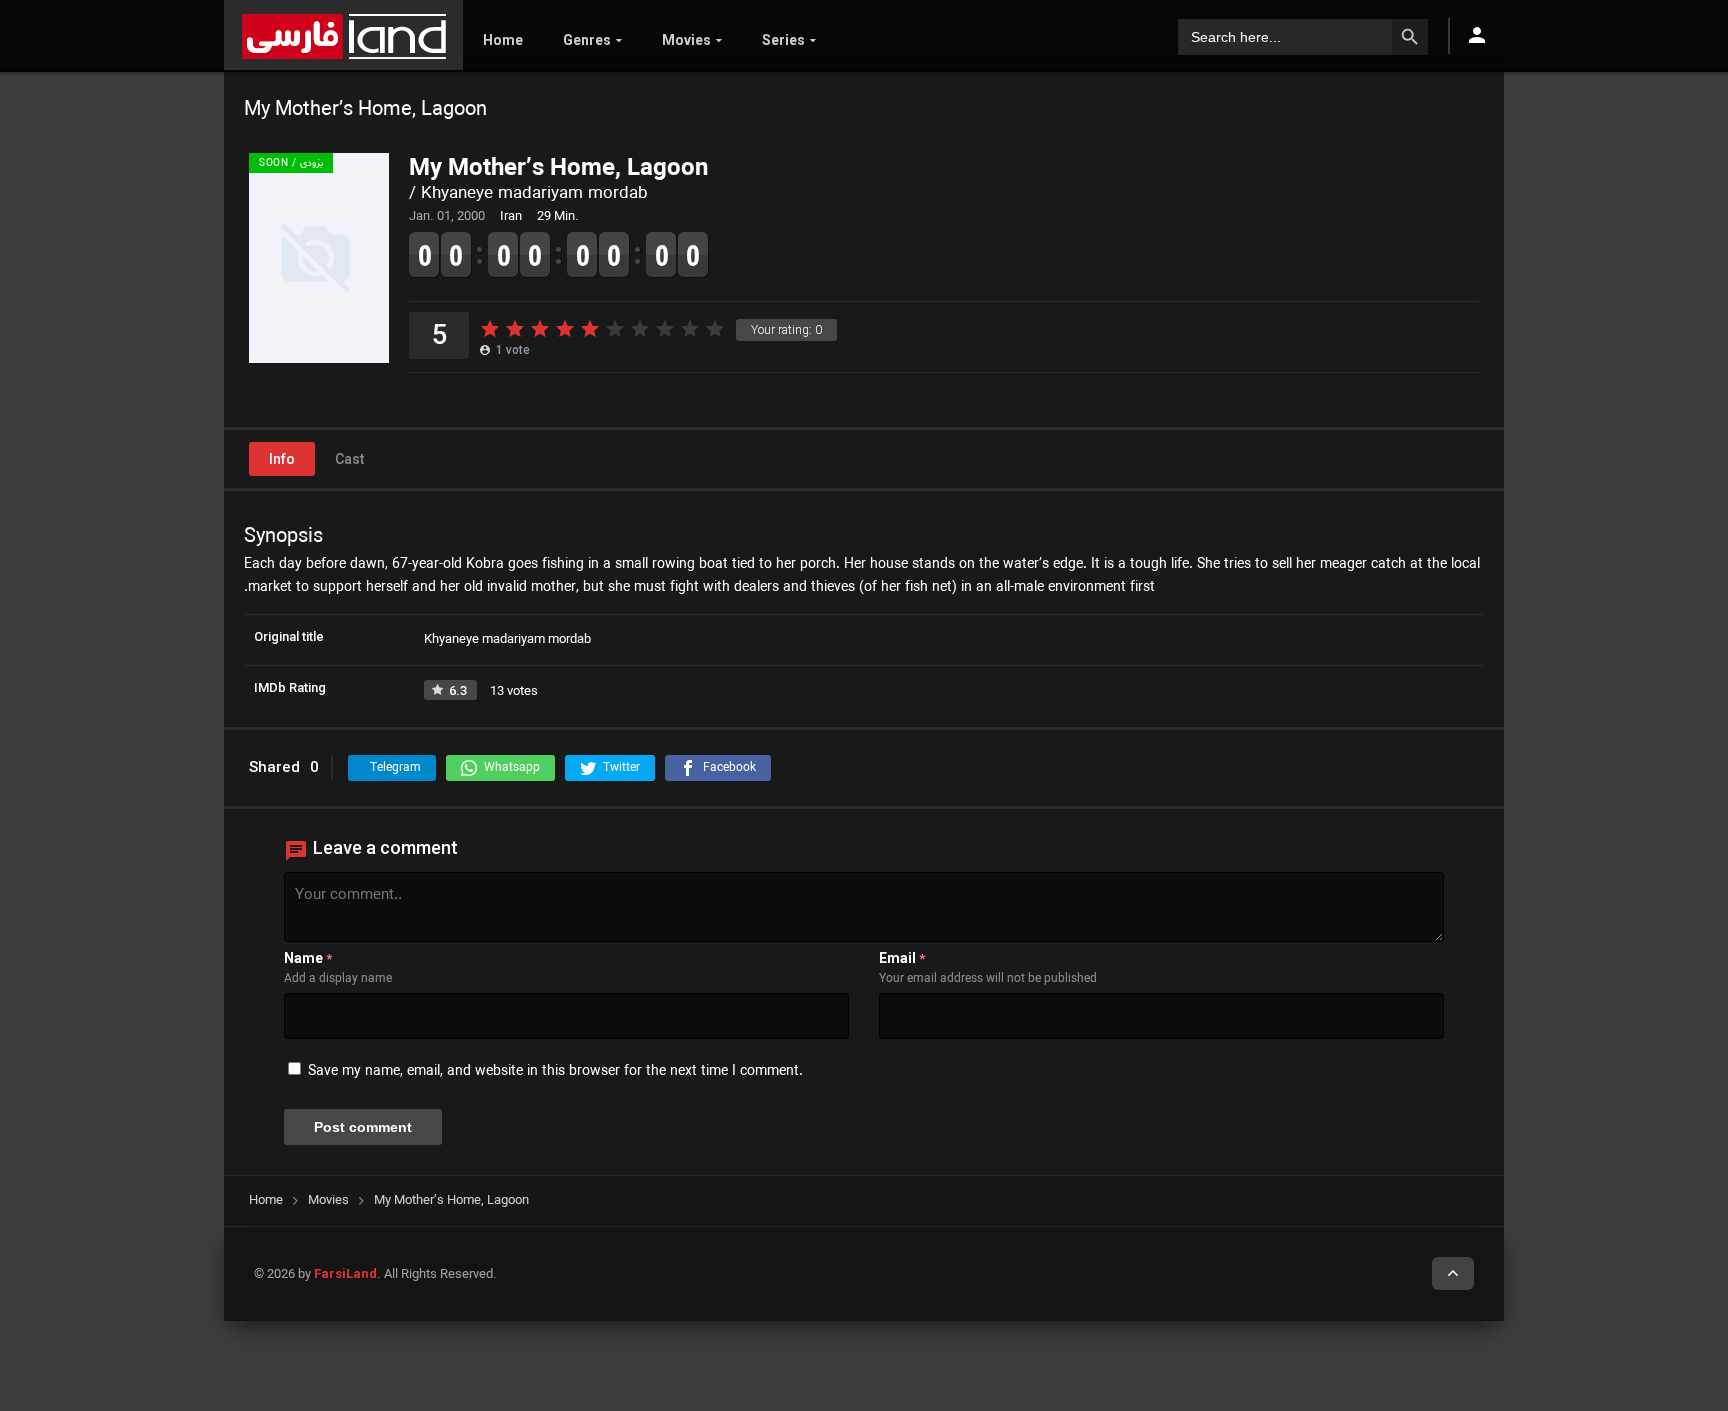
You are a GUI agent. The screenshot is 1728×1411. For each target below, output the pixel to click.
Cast (349, 459)
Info (282, 459)
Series (783, 40)
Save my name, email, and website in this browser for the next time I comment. (555, 1071)
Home (503, 40)
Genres (587, 40)
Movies (686, 40)
